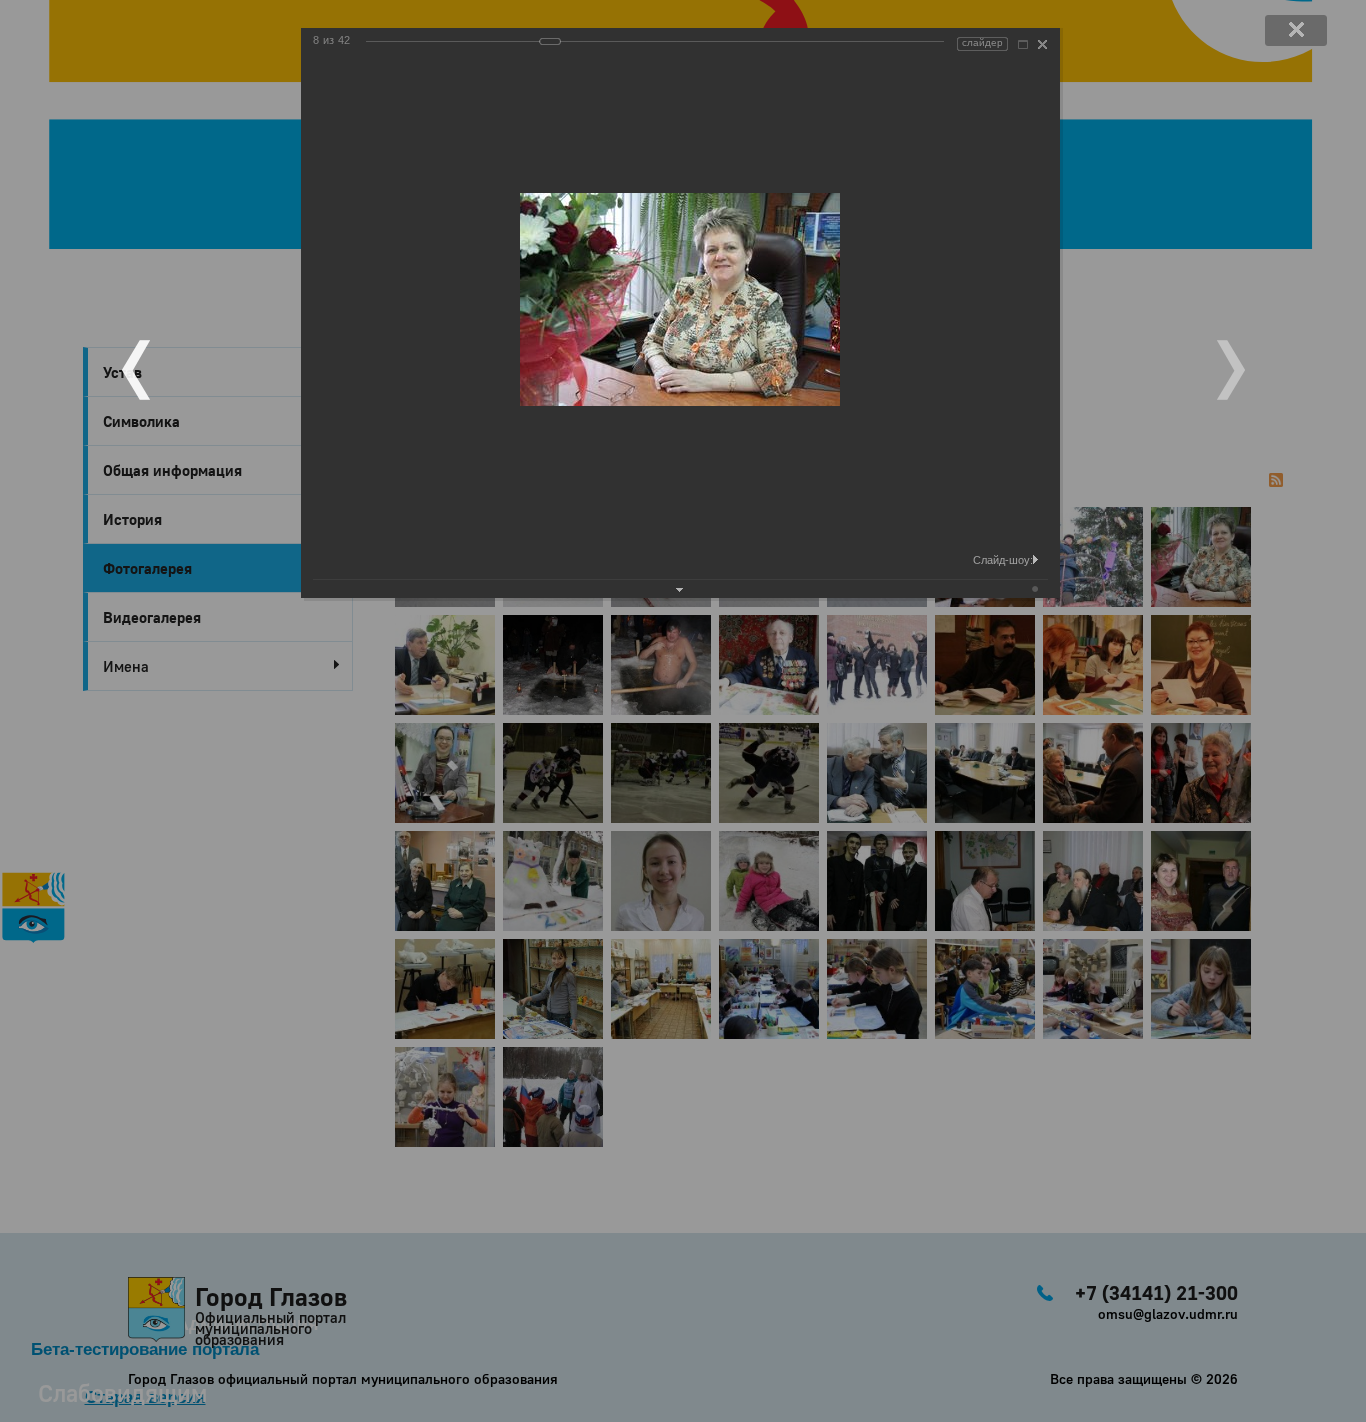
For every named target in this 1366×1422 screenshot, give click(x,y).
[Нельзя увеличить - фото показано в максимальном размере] (1023, 44)
